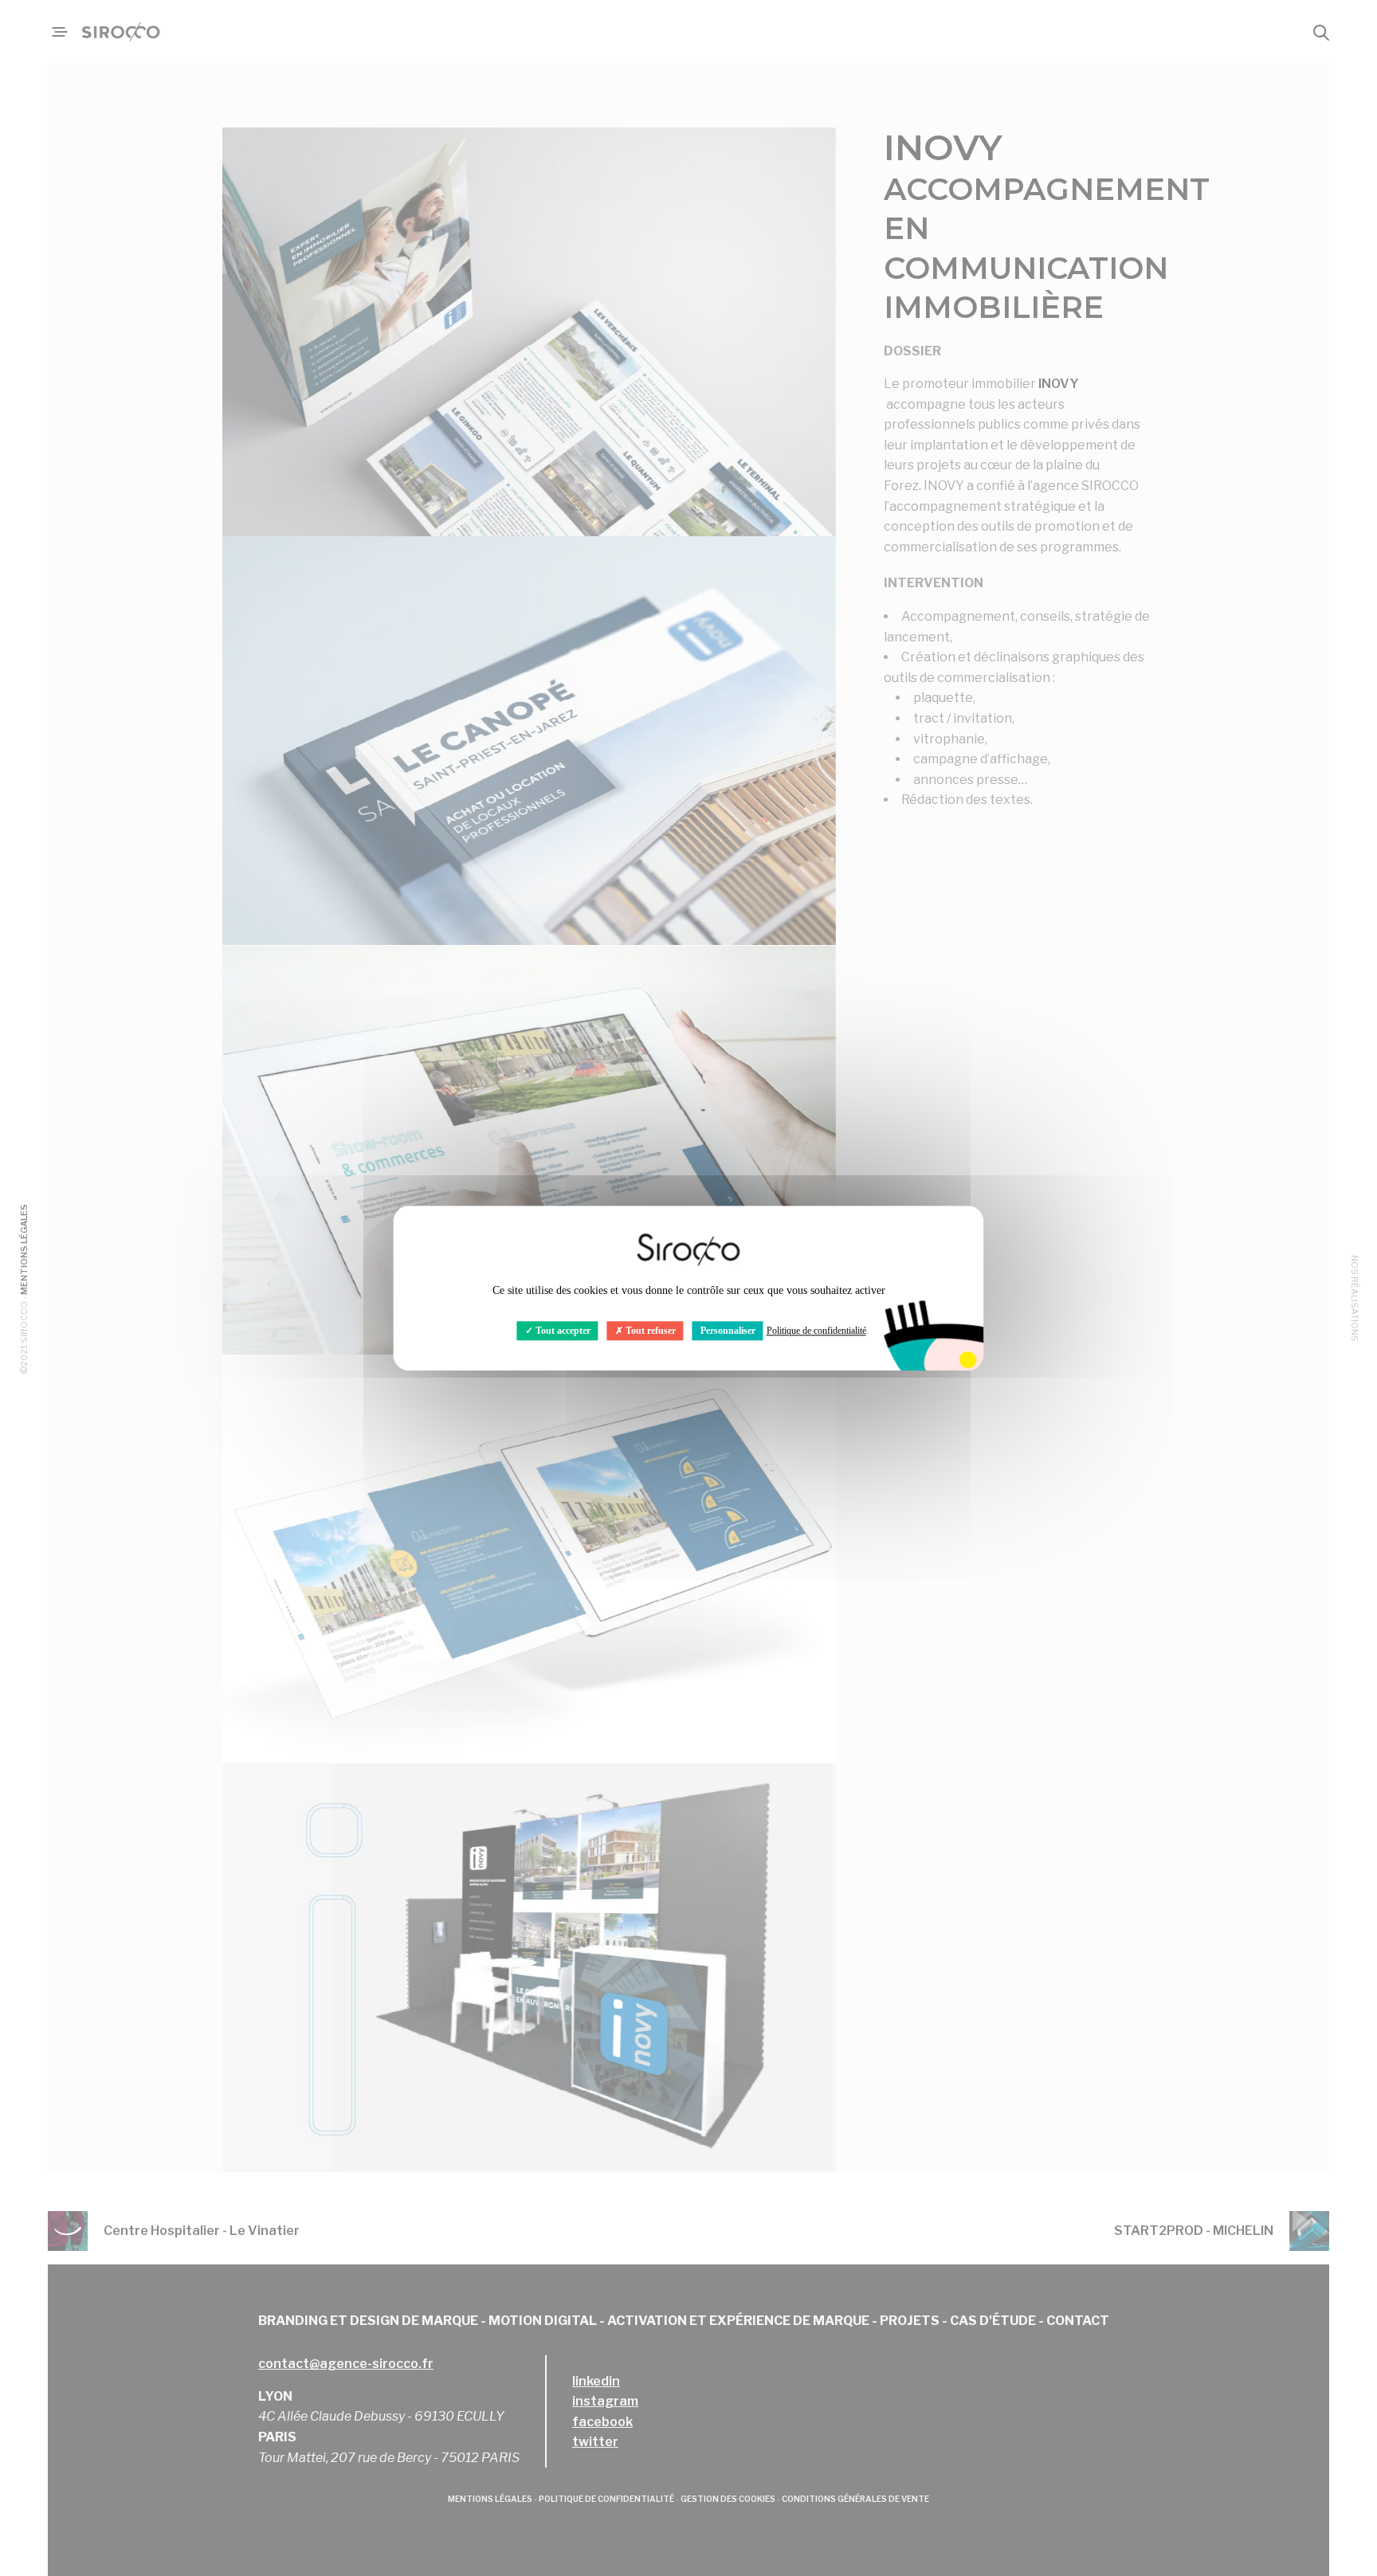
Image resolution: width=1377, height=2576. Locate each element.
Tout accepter (562, 1331)
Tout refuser (649, 1331)
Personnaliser (728, 1331)
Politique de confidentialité (816, 1331)
